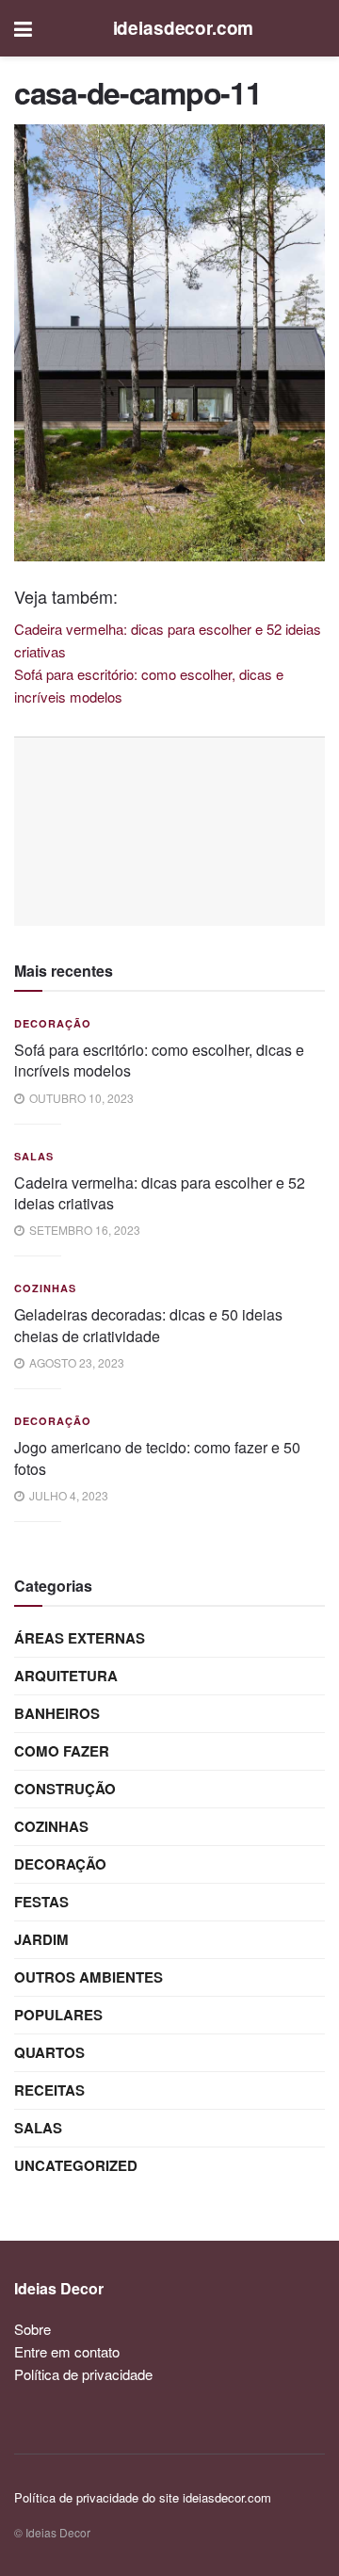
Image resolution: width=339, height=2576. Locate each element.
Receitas (49, 2090)
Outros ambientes (89, 1977)
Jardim (41, 1939)
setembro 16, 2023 (83, 1230)
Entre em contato (67, 2351)
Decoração (53, 1023)
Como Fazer (62, 1751)
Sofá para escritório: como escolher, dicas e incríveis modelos (159, 1060)
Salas (34, 1156)
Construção (65, 1789)
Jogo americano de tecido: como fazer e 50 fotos (157, 1458)
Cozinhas (45, 1288)
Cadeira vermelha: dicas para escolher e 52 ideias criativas (160, 1193)
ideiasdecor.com (184, 28)
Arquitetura (66, 1676)
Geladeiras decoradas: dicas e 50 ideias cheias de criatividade (148, 1325)
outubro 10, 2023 (80, 1098)
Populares (58, 2015)
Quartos (49, 2052)
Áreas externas (80, 1638)
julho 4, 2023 (67, 1495)
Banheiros (57, 1713)
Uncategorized (76, 2165)
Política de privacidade (83, 2374)
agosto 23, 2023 (75, 1362)
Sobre (32, 2329)
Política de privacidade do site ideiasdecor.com (143, 2497)
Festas (41, 1902)
